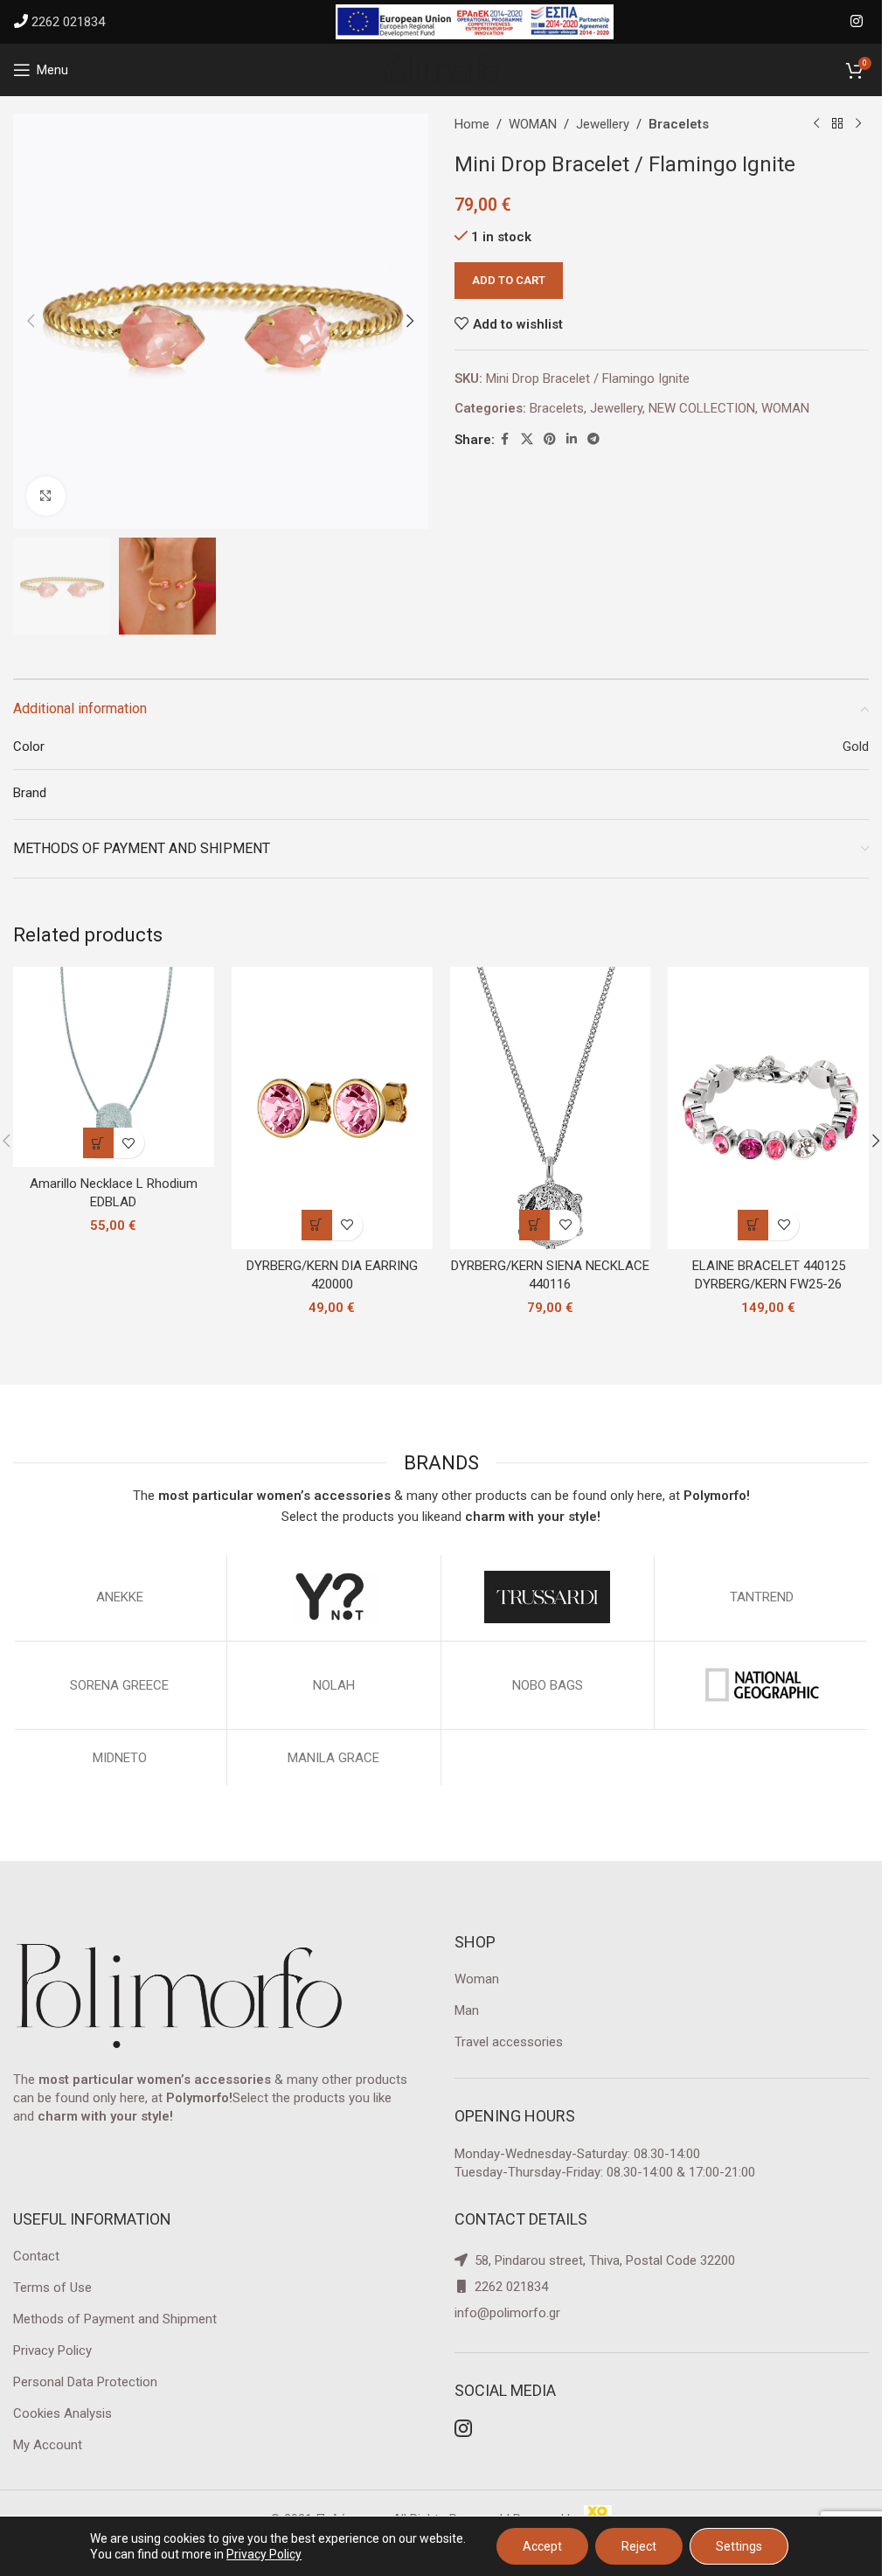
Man (467, 2010)
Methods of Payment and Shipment (115, 2319)
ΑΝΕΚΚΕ (120, 1597)
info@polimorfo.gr (507, 2313)
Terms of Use (52, 2288)
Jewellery (603, 124)
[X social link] (527, 439)
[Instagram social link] (857, 21)
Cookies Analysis (62, 2413)
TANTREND (762, 1597)
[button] (31, 321)
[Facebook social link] (505, 439)
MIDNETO (120, 1758)
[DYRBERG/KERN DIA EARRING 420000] (332, 1108)
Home (472, 124)
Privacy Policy (52, 2350)
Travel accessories (509, 2042)
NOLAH (334, 1685)
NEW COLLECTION (702, 408)
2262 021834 (68, 22)
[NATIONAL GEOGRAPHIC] (761, 1685)
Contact (36, 2256)
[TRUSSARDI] (548, 1597)
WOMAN (533, 124)
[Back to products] (837, 124)
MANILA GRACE (333, 1758)
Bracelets (679, 124)
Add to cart (509, 280)
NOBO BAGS (548, 1685)
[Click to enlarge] (46, 496)
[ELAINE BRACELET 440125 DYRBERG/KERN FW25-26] (768, 1108)
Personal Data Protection (85, 2382)
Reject (639, 2546)
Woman (477, 1979)
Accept (542, 2546)
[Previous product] (816, 124)
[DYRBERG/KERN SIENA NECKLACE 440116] (551, 1108)
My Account (48, 2445)
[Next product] (858, 124)
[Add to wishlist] (129, 1143)
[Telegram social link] (593, 439)
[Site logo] (441, 69)
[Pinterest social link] (550, 439)
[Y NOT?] (334, 1597)
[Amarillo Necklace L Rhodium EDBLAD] (114, 1067)
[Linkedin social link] (572, 439)
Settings (739, 2546)
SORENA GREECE (119, 1685)
